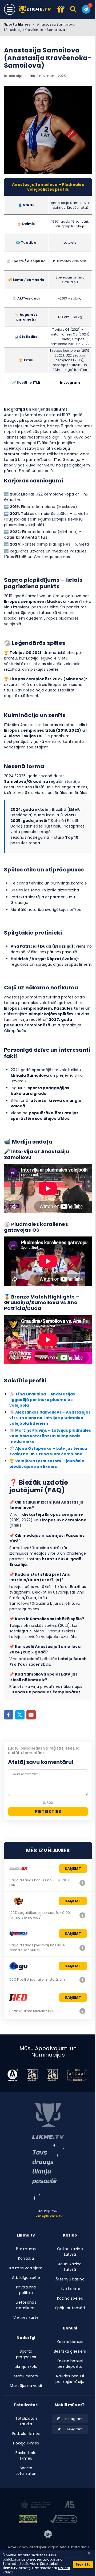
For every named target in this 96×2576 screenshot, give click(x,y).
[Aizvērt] (89, 2553)
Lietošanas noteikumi (26, 2305)
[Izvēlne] (10, 9)
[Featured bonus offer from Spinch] (61, 10)
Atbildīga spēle (26, 2278)
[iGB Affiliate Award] (13, 2075)
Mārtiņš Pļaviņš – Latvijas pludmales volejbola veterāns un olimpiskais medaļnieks (50, 1436)
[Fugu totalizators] (82, 1980)
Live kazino (70, 2289)
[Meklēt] (74, 9)
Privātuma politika (26, 2290)
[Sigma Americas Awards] (52, 2075)
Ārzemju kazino (70, 2279)
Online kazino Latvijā (70, 2252)
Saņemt (73, 1869)
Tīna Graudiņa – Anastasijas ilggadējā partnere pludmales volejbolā (42, 1400)
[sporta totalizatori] (48, 2172)
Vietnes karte (26, 2317)
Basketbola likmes (26, 2456)
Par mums (26, 2249)
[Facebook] (9, 1715)
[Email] (31, 1715)
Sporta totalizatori (26, 2471)
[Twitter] (20, 1715)
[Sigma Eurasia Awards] (32, 2075)
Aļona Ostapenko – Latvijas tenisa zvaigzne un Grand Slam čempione (48, 1451)
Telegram (75, 2429)
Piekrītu (83, 2564)
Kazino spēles (70, 2298)
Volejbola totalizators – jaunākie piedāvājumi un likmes (47, 1464)
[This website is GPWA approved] (28, 2520)
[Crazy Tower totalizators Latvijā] (82, 1915)
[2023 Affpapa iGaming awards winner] (77, 2075)
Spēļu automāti (70, 2308)
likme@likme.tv (48, 2216)
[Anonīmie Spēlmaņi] (70, 2505)
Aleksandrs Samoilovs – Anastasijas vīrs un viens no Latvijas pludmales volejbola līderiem (50, 1418)
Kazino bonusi (70, 2342)
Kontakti (26, 2258)
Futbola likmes (26, 2434)
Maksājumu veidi (26, 2386)
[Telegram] (86, 9)
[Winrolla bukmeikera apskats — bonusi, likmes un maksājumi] (82, 1948)
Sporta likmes (17, 24)
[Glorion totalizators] (82, 1883)
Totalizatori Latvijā (26, 2421)
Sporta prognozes (26, 2354)
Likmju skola (26, 2366)
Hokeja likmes (26, 2443)
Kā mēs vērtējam (26, 2268)
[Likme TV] (36, 9)
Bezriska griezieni (70, 2351)
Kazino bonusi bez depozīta (70, 2364)
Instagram (70, 382)
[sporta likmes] (48, 2121)
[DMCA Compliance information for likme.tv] (64, 2520)
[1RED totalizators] (82, 2011)
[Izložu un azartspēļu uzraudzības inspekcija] (36, 2505)
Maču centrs (26, 2376)
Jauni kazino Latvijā (70, 2267)
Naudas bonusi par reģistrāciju (70, 2379)
